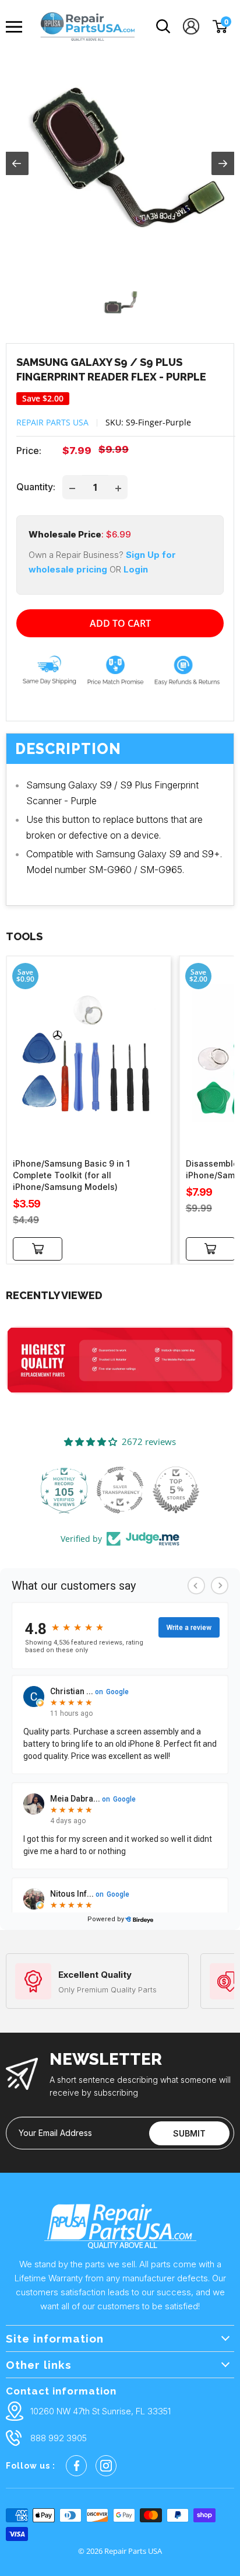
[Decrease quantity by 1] (72, 487)
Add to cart (120, 623)
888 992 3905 (59, 2438)
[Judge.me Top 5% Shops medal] (176, 1490)
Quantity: (36, 487)
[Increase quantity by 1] (118, 487)
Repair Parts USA (52, 422)
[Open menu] (17, 27)
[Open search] (163, 27)
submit (189, 2133)
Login (136, 569)
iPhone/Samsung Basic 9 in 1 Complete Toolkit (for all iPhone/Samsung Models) (71, 1175)
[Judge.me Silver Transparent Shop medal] (120, 1490)
